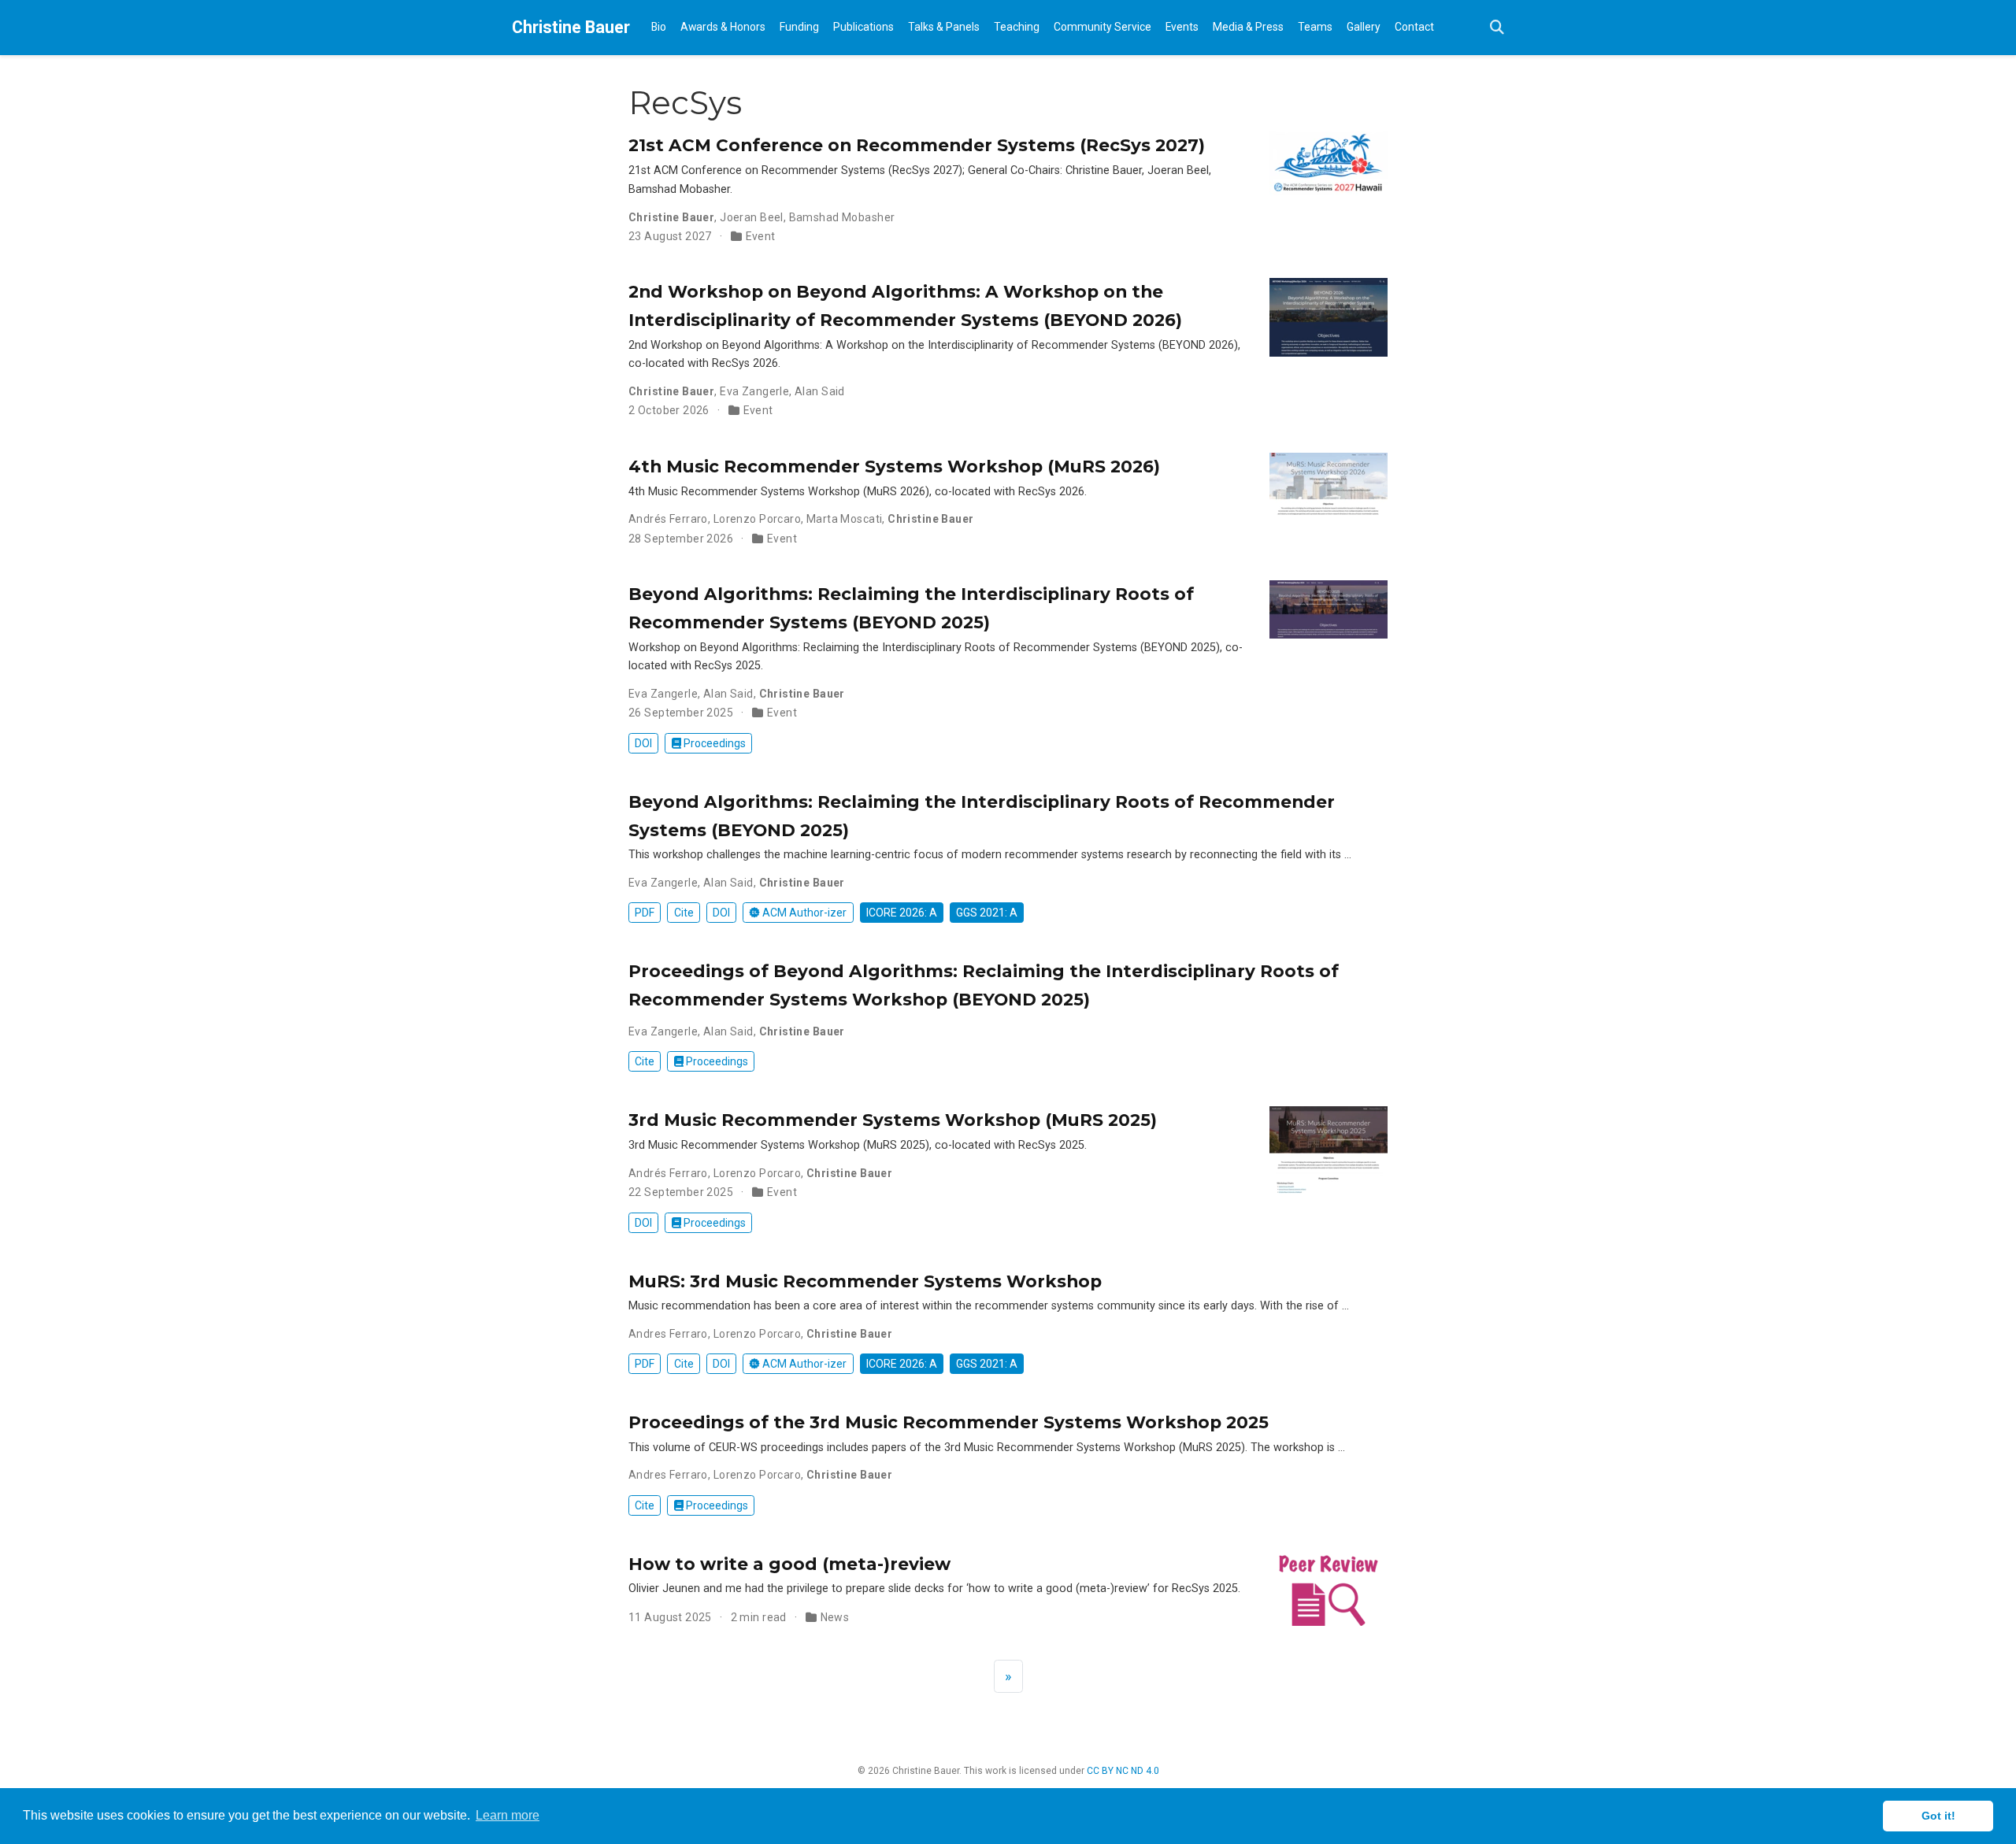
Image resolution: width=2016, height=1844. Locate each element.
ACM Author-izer (803, 913)
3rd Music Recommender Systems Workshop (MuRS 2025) (893, 1120)
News (835, 1617)
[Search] (1497, 28)
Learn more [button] (508, 1815)
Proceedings (713, 743)
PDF (645, 913)
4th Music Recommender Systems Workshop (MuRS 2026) (894, 466)
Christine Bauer (571, 27)
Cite (684, 913)
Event (761, 236)
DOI (643, 743)
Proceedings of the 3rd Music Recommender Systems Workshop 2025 (949, 1422)
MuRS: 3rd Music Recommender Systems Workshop (865, 1281)
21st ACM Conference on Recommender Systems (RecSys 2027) (917, 145)
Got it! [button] (1938, 1816)
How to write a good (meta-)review (789, 1564)
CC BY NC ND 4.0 (1123, 1771)
